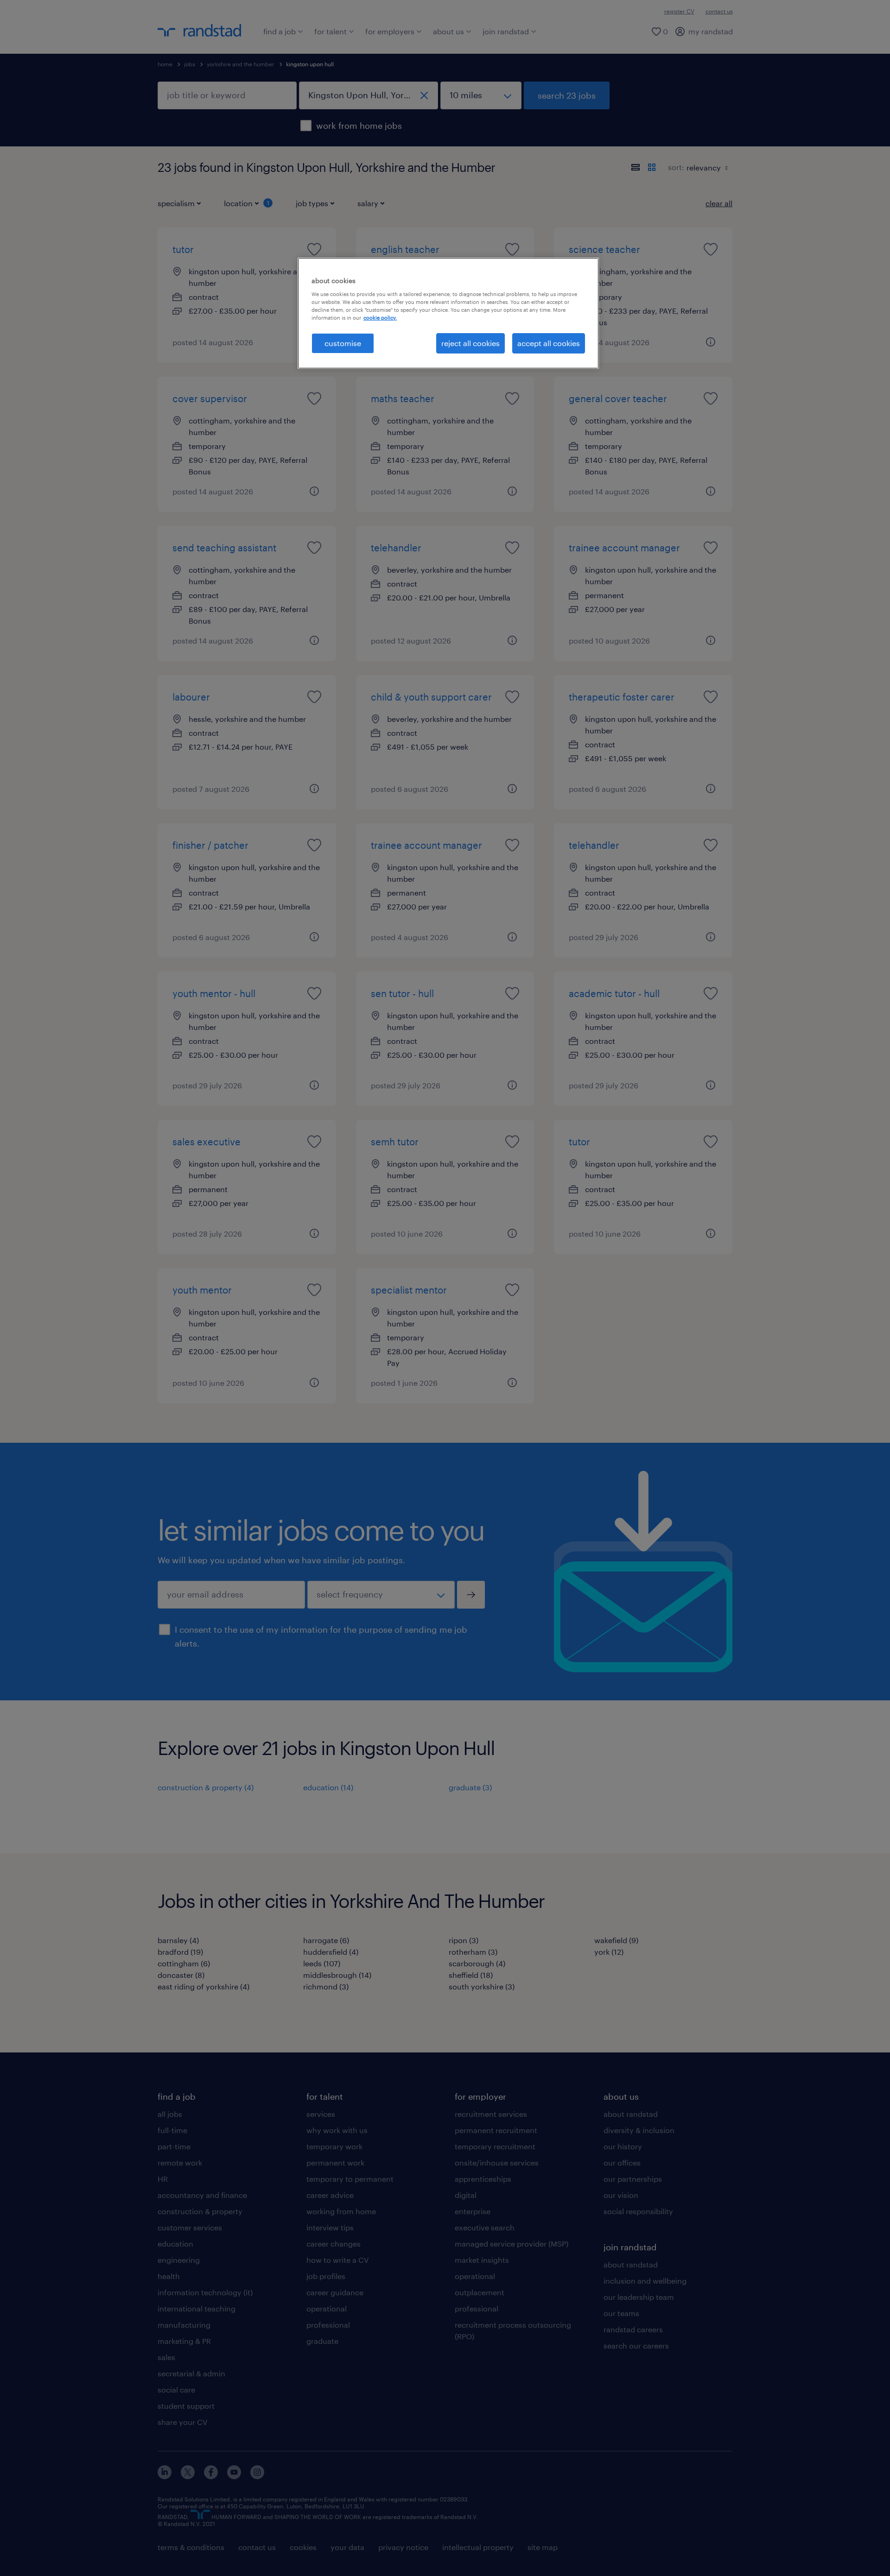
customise (343, 343)
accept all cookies (549, 343)
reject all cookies (470, 343)
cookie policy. (380, 318)
